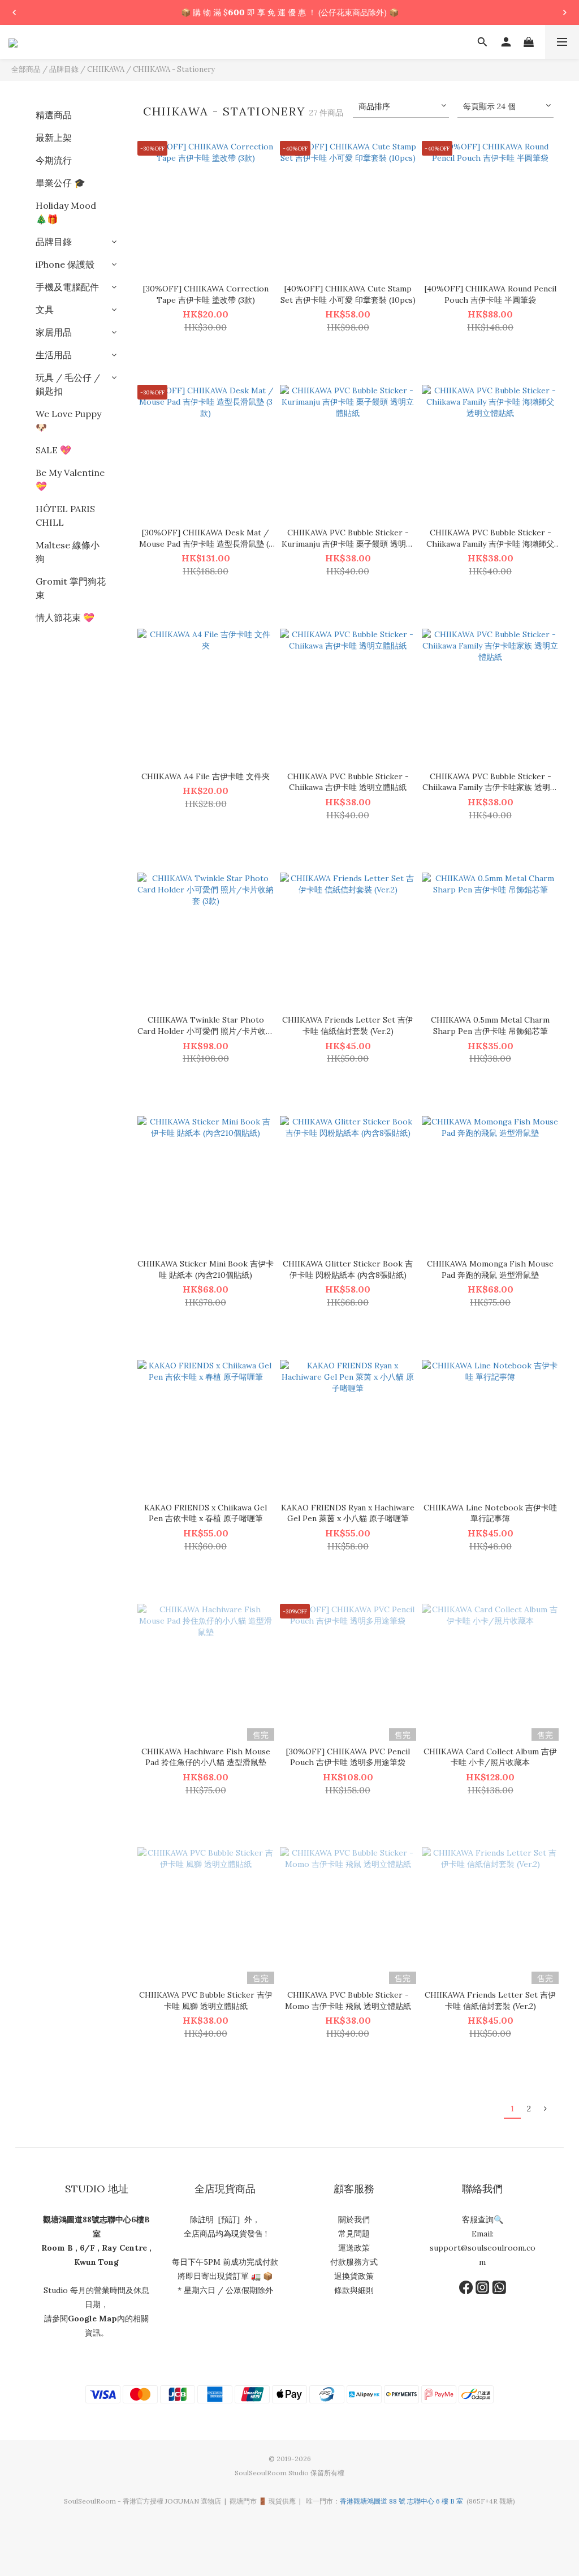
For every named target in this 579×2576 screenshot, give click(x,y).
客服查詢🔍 (483, 2219)
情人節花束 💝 (65, 617)
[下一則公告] (565, 12)
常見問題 (354, 2234)
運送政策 (354, 2248)
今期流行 (54, 160)
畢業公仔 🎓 (61, 183)
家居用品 (54, 332)
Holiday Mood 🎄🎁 (66, 212)
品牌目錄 (64, 69)
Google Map (92, 2319)
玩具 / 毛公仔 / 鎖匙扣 (68, 384)
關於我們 (354, 2219)
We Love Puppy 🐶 (68, 420)
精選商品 (54, 115)
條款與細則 (354, 2290)
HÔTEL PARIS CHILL (65, 516)
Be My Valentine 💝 (70, 479)
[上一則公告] (14, 12)
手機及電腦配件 (67, 287)
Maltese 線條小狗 (68, 552)
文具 (45, 310)
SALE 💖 (53, 450)
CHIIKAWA (106, 69)
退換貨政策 (354, 2276)
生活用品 (54, 355)
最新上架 (54, 138)
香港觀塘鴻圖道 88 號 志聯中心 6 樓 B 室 (401, 2501)
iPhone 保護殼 (65, 264)
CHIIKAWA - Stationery (174, 69)
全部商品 (26, 69)
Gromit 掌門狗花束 (71, 588)
